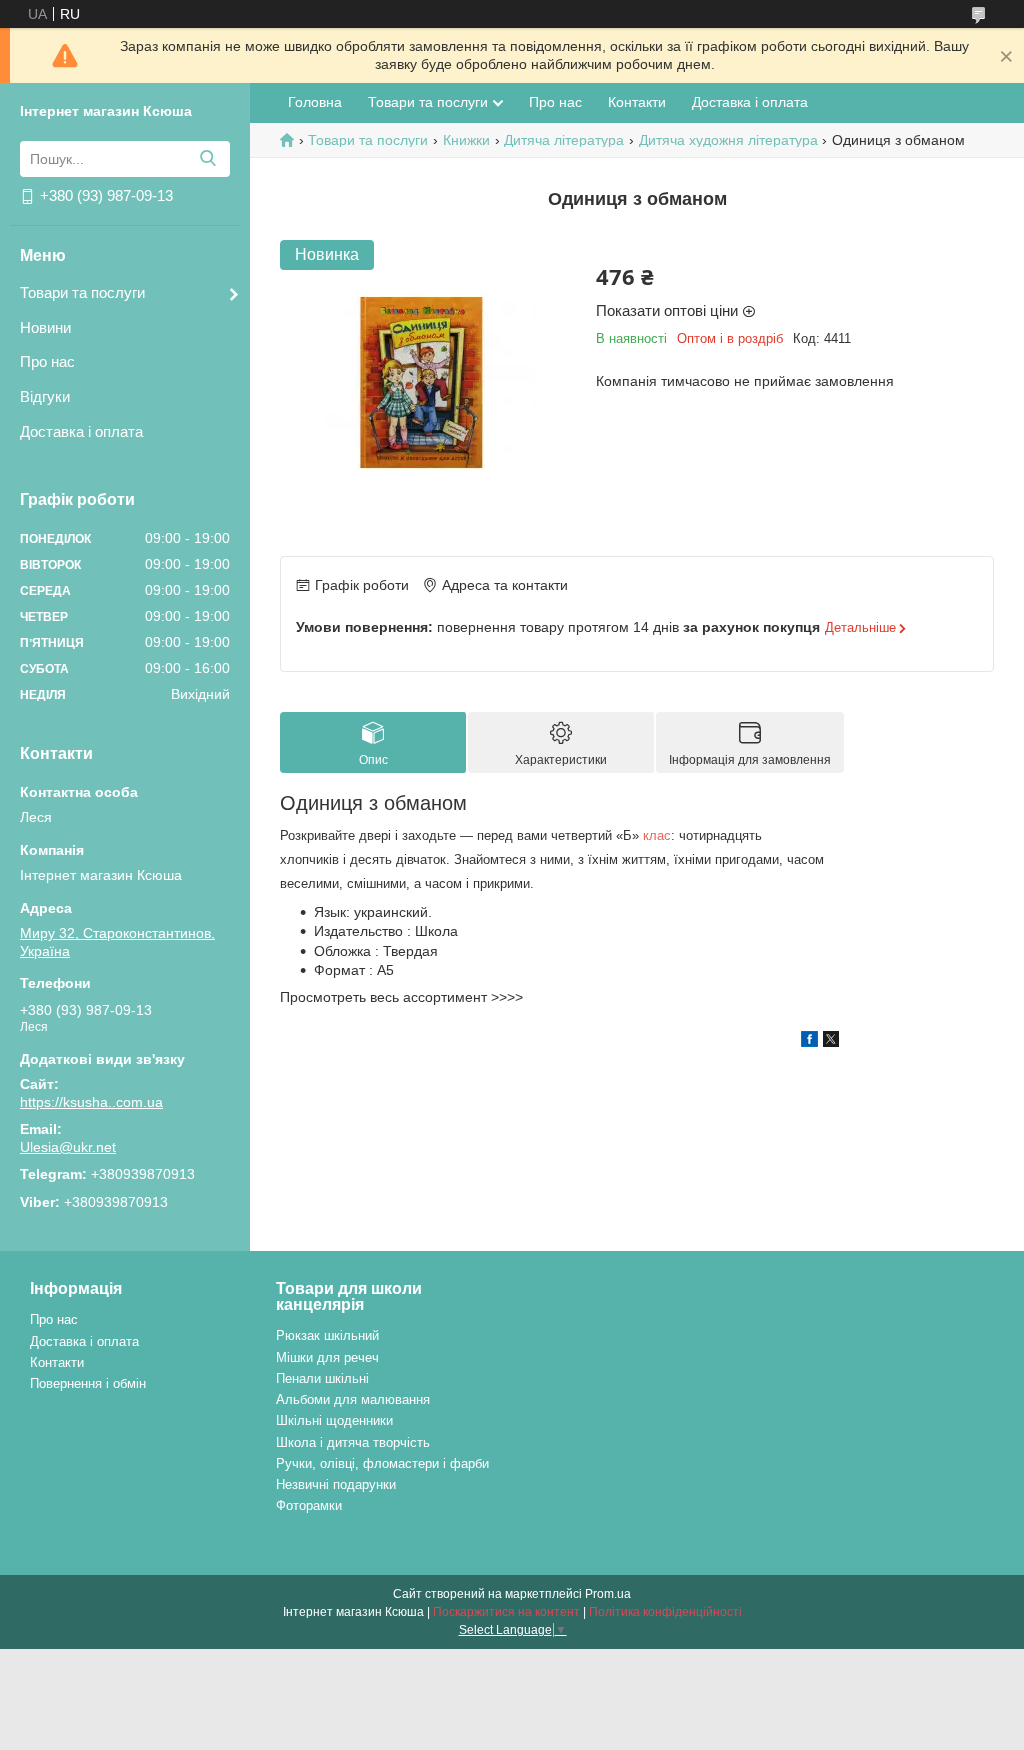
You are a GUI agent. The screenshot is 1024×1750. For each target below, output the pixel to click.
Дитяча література (564, 140)
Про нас (47, 361)
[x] (831, 1042)
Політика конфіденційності (665, 1612)
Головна (315, 102)
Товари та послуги (82, 292)
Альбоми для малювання (353, 1399)
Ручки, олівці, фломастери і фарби (382, 1463)
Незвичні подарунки (336, 1484)
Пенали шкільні (322, 1378)
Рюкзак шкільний (327, 1335)
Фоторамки (309, 1505)
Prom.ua (608, 1594)
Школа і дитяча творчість (353, 1442)
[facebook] (809, 1042)
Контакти (637, 102)
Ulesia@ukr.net (68, 1147)
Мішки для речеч (327, 1357)
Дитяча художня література (728, 140)
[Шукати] (207, 159)
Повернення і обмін (88, 1383)
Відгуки (45, 396)
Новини (45, 327)
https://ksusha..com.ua (91, 1102)
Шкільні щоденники (334, 1420)
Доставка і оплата (81, 431)
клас (657, 835)
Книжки (466, 140)
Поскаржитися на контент (506, 1612)
